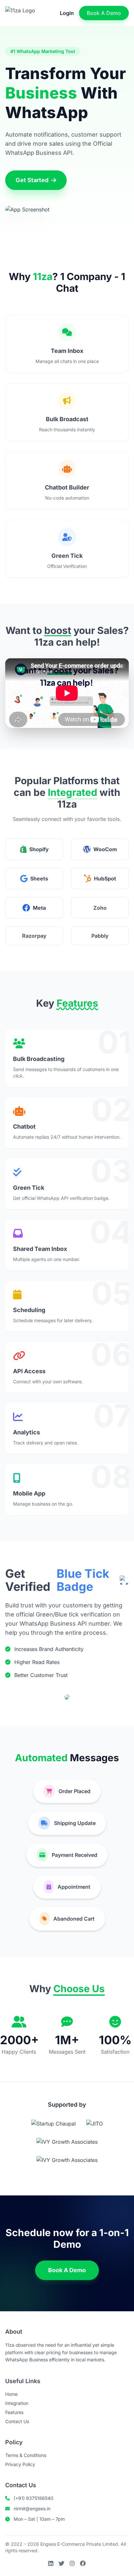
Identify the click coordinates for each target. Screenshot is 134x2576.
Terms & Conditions (26, 2455)
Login (67, 13)
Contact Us (17, 2421)
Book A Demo (104, 13)
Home (11, 2394)
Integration (17, 2403)
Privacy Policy (20, 2464)
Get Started (32, 180)
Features (14, 2412)
